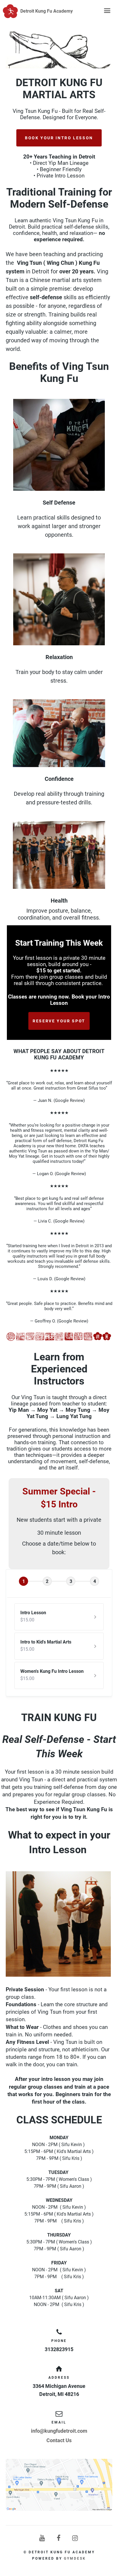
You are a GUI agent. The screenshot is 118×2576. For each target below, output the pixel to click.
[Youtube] (42, 2538)
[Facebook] (59, 2538)
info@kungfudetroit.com (59, 2431)
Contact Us (59, 2440)
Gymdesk (75, 2558)
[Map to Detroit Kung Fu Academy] (59, 2485)
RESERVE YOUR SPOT (59, 1021)
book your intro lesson (59, 138)
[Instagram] (76, 2538)
